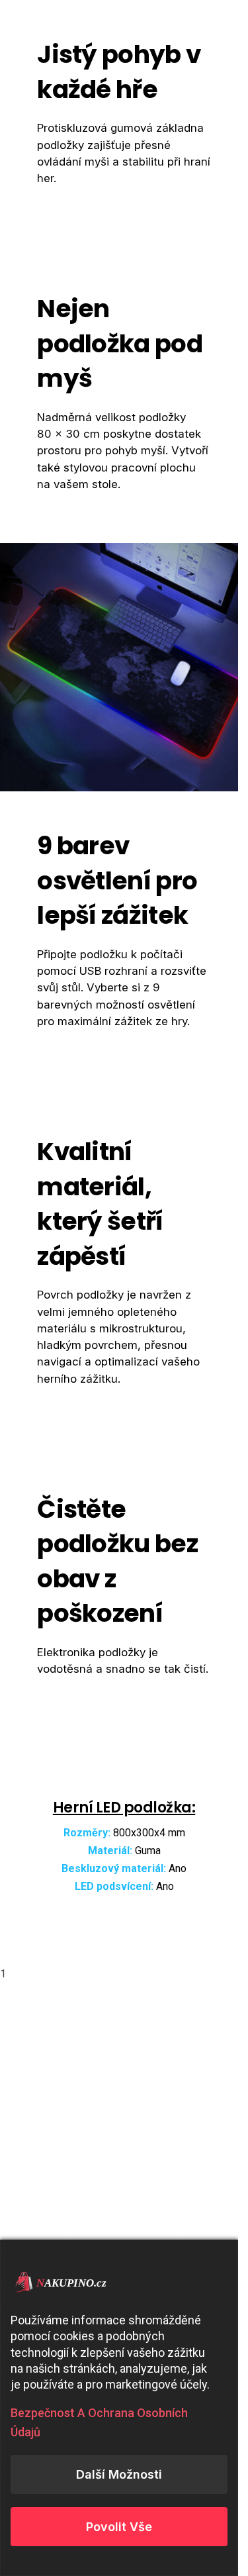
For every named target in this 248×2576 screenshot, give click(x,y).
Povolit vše (119, 2527)
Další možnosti (119, 2474)
